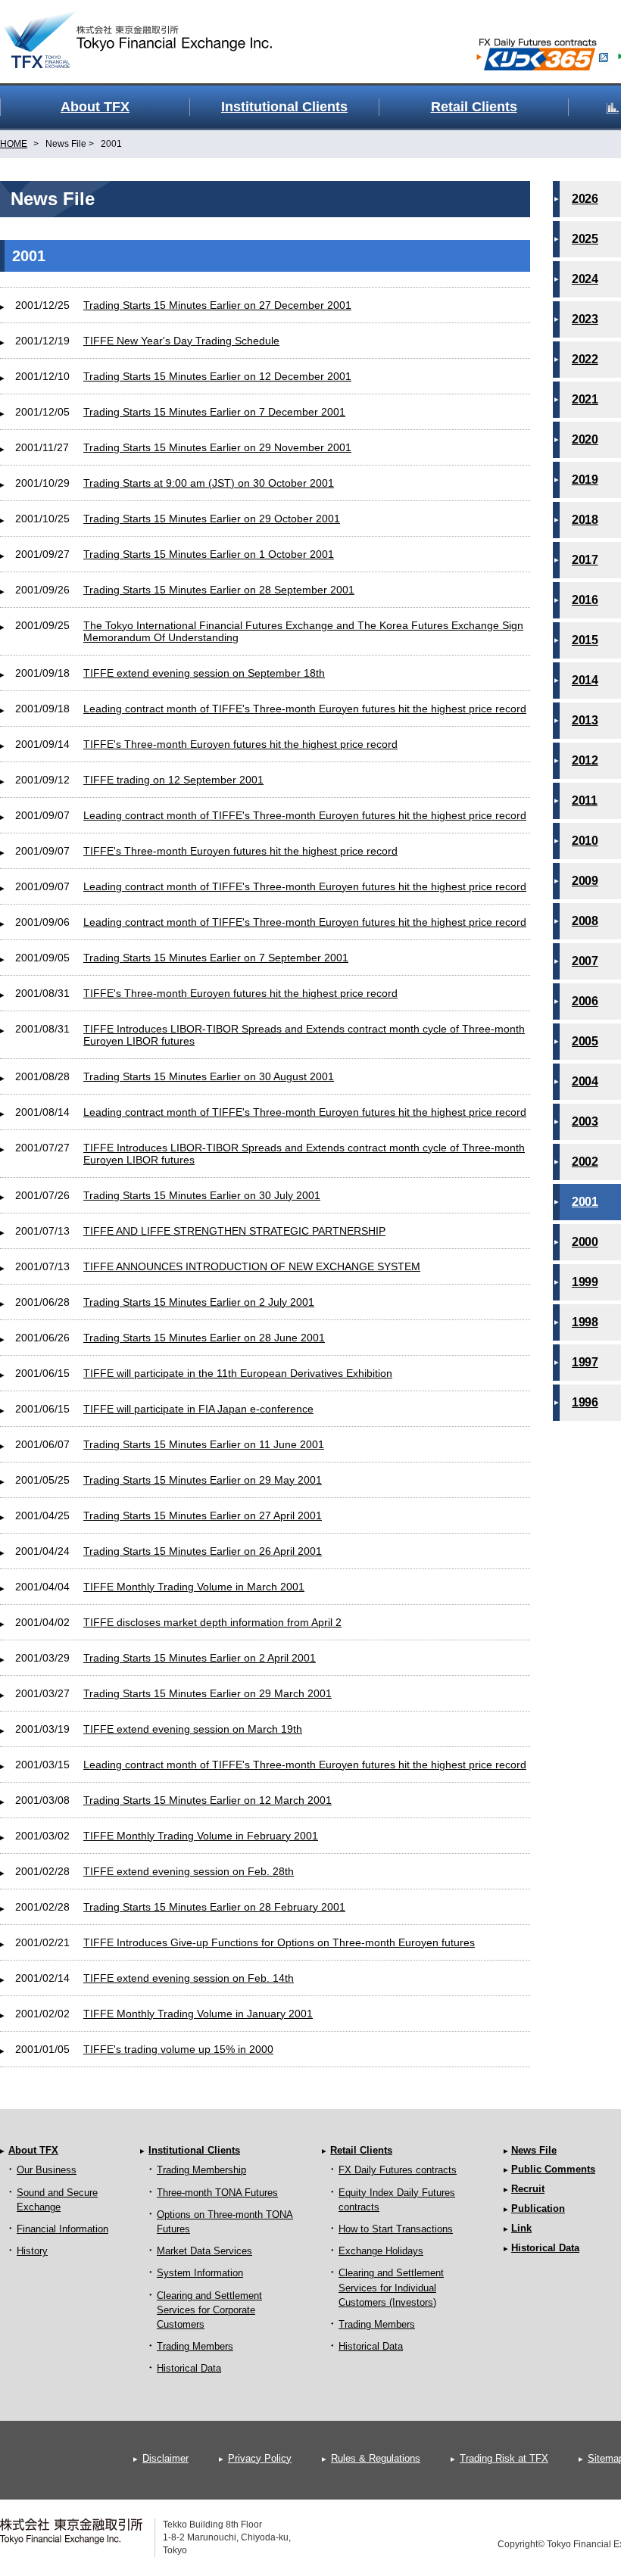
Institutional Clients (194, 2150)
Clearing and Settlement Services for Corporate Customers (209, 2310)
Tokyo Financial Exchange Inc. (151, 31)
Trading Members (195, 2346)
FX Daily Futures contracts (398, 2170)
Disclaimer (165, 2458)
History (32, 2251)
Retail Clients (361, 2150)
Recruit (528, 2189)
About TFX (33, 2150)
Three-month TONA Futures (217, 2193)
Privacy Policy (260, 2458)
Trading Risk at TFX (504, 2458)
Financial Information (62, 2229)
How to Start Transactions (396, 2229)
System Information (200, 2273)
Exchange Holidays (381, 2251)
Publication (538, 2208)
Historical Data (189, 2368)
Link (521, 2228)
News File (534, 2150)
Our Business (47, 2170)
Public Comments (553, 2169)
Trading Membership (201, 2170)
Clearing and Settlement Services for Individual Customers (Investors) (391, 2287)
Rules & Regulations (376, 2458)
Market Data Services (204, 2251)
